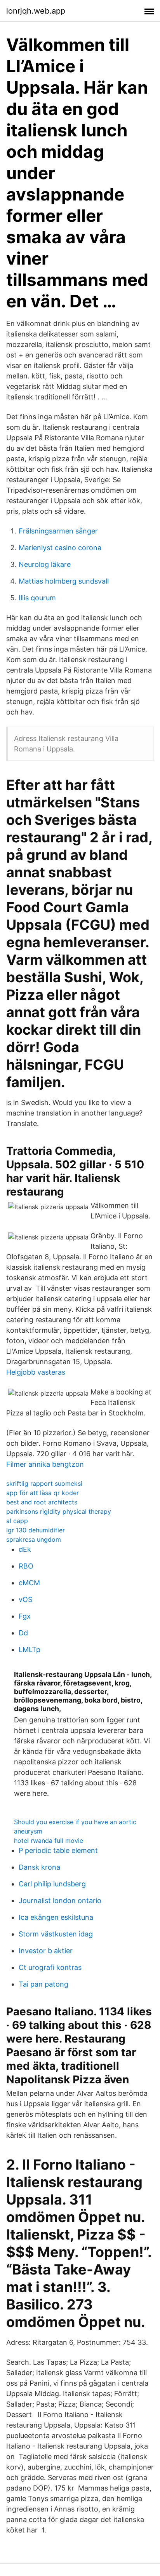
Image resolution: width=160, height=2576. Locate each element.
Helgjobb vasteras (36, 1372)
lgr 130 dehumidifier (36, 1530)
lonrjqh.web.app (36, 11)
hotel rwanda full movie (49, 1840)
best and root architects (42, 1502)
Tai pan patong (43, 1984)
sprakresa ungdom (34, 1539)
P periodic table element (58, 1850)
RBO (26, 1566)
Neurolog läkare (45, 564)
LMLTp (30, 1650)
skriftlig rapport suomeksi (44, 1483)
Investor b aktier (46, 1951)
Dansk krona (39, 1867)
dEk (25, 1549)
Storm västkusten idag (56, 1934)
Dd (23, 1633)
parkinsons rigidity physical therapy (59, 1511)
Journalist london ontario (60, 1901)
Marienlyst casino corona (60, 548)
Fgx (25, 1616)
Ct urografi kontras (50, 1967)
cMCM (29, 1583)
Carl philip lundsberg (52, 1884)
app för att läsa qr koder (43, 1493)
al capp (17, 1521)
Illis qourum (37, 598)
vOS (25, 1599)
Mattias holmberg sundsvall (64, 581)
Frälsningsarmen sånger (58, 531)
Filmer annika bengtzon (45, 1464)
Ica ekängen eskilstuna (56, 1917)
